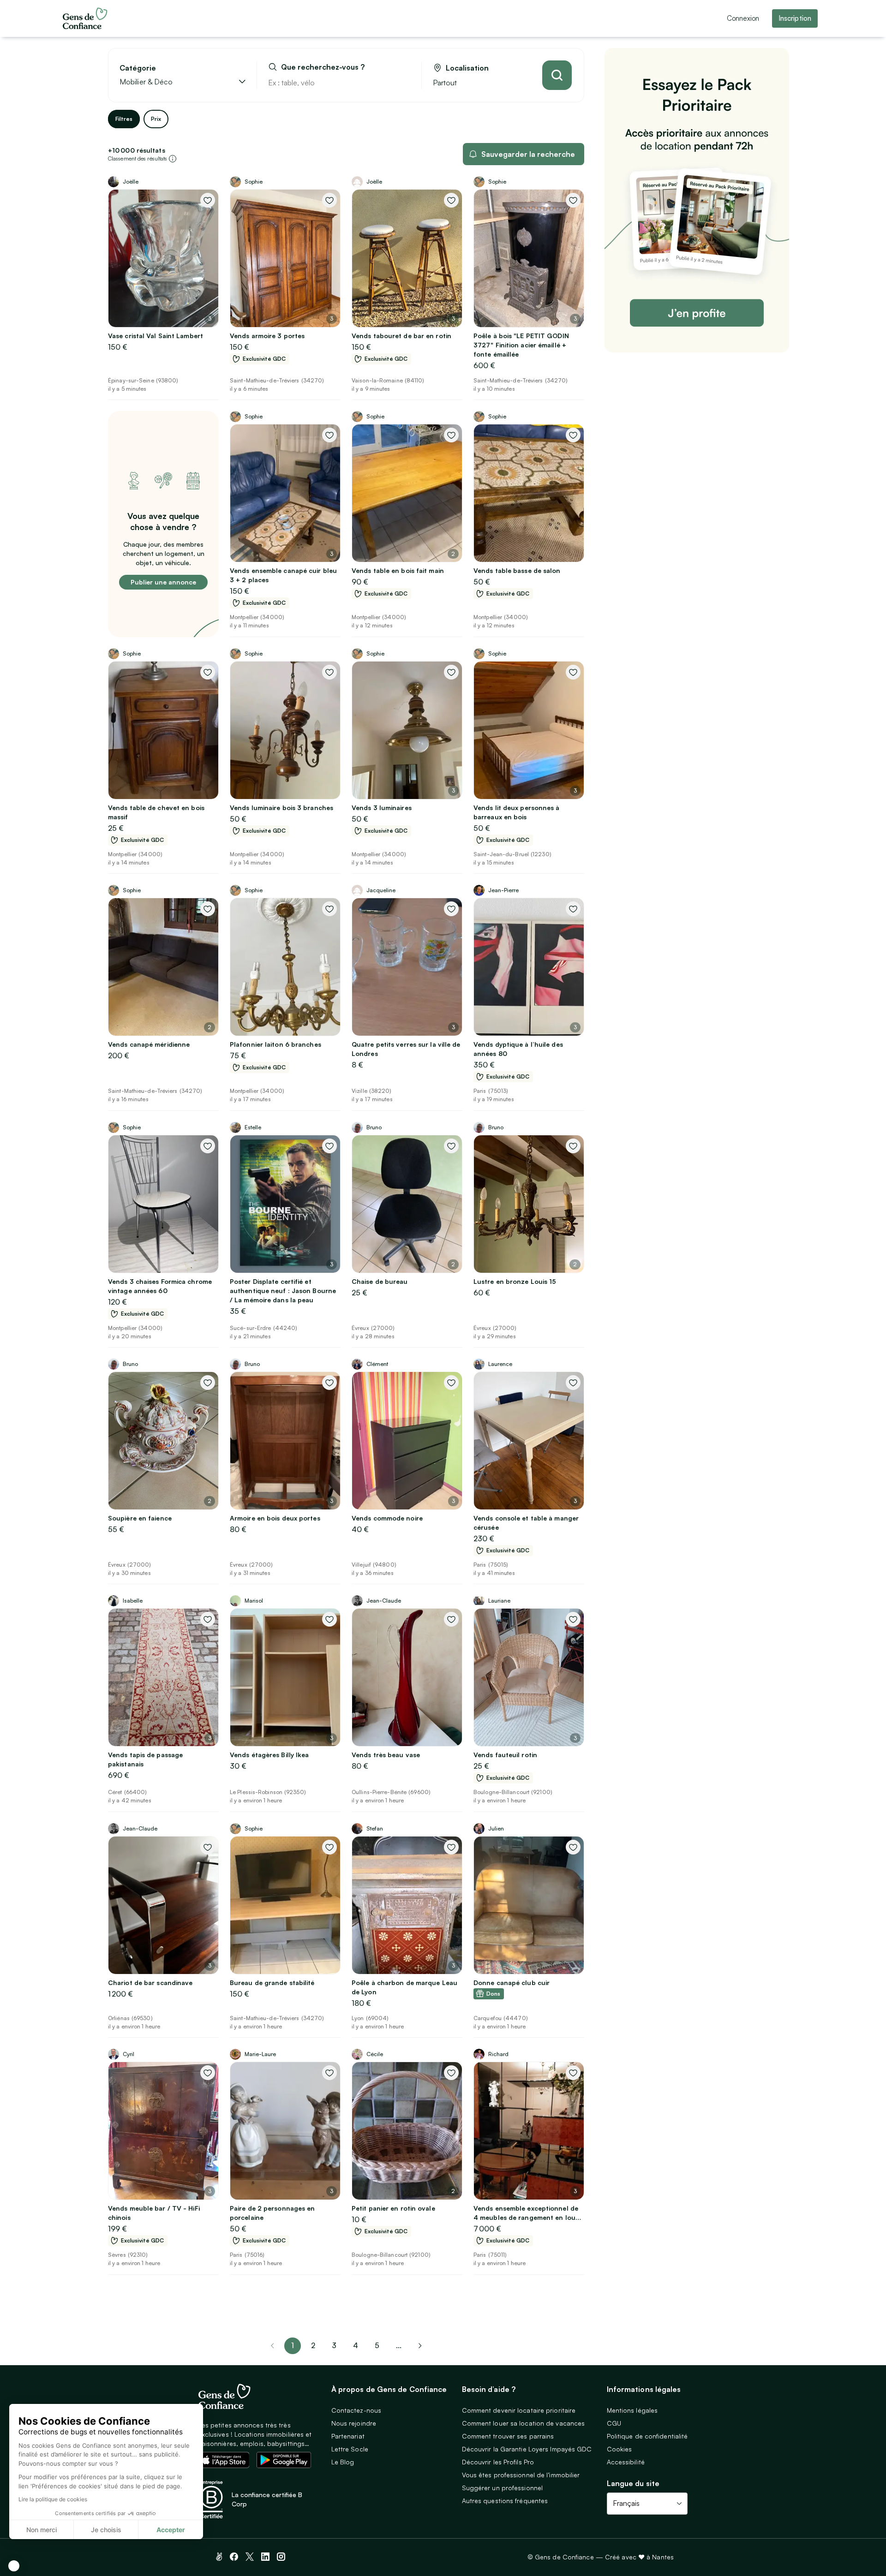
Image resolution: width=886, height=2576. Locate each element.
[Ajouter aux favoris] (208, 200)
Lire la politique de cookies (53, 2499)
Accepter (171, 2530)
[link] (420, 2346)
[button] (14, 2566)
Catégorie (138, 68)
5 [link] (377, 2345)
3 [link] (334, 2345)
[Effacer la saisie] (404, 83)
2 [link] (313, 2345)
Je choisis (106, 2530)
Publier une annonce (163, 582)
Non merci (42, 2530)
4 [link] (356, 2345)
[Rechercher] (557, 75)
